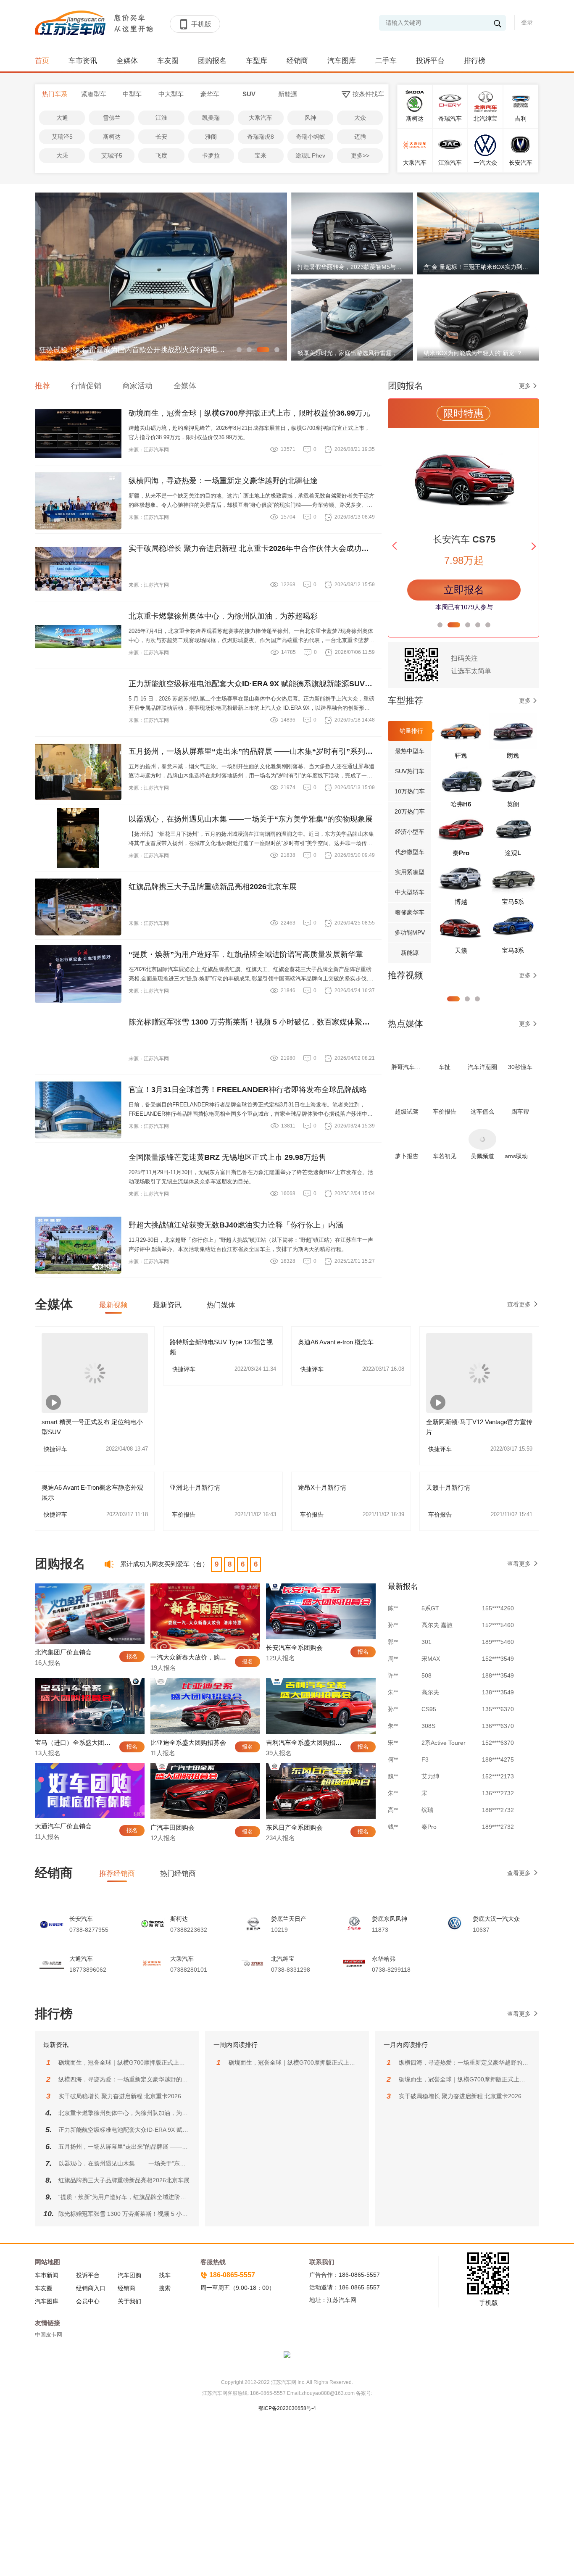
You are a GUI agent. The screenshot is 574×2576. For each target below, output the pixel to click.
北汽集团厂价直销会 (63, 1652)
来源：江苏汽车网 (149, 450)
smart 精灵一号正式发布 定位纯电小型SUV (92, 1427)
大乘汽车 (261, 118)
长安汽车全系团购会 (294, 1648)
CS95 (429, 1670)
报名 (132, 1656)
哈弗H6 (461, 804)
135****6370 (498, 1670)
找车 (165, 2275)
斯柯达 (112, 137)
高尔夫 (430, 1653)
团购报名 (212, 61)
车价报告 (224, 1515)
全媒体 (127, 61)
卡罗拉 (211, 155)
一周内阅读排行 (236, 2045)
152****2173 (498, 1737)
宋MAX (431, 1620)
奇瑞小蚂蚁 (311, 137)
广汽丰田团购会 (172, 1827)
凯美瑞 (211, 118)
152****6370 (498, 1704)
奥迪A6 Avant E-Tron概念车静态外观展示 (92, 1492)
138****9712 (498, 1821)
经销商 (297, 61)
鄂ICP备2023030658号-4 (287, 2408)
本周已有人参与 (464, 607)
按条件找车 (368, 94)
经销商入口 (91, 2288)
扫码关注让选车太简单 (471, 665)
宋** (393, 1704)
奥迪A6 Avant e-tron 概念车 (336, 1342)
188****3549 (498, 1636)
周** (393, 1620)
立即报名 (464, 590)
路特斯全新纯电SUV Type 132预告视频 (221, 1347)
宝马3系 (513, 950)
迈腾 (360, 137)
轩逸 (461, 755)
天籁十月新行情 (448, 1487)
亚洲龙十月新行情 (195, 1487)
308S (428, 1687)
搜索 (165, 2288)
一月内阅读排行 (406, 2045)
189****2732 (498, 1788)
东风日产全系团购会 (294, 1827)
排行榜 (475, 61)
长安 (161, 137)
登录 (527, 22)
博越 (461, 902)
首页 (42, 61)
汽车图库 (342, 61)
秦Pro (461, 853)
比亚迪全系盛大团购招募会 (188, 1742)
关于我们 (129, 2301)
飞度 (161, 155)
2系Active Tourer (444, 1704)
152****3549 (498, 1620)
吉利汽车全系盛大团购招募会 (307, 1742)
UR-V (429, 1804)
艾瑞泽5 (62, 137)
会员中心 (88, 2301)
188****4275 (498, 1720)
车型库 (257, 61)
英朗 (513, 804)
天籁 (461, 950)
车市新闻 (47, 2275)
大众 (360, 118)
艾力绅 (430, 1737)
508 (427, 1636)
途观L (513, 853)
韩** (393, 1804)
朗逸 (513, 755)
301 (427, 1603)
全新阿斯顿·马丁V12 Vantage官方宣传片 (479, 1427)
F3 (425, 1720)
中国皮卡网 (49, 2335)
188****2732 (498, 1771)
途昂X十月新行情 (322, 1487)
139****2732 (498, 1804)
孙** (393, 1670)
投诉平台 (430, 61)
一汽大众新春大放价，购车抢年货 (198, 1657)
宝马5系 (513, 902)
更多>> (360, 155)
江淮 (161, 118)
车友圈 (168, 61)
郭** (393, 1603)
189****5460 (498, 1603)
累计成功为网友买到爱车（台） (164, 1564)
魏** (393, 1737)
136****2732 (498, 1754)
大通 (62, 118)
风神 (311, 118)
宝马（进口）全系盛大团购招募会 (82, 1742)
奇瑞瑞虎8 (261, 137)
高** (393, 1771)
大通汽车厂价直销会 (63, 1826)
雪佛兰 (112, 118)
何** (393, 1720)
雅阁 (211, 137)
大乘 (62, 155)
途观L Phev (310, 155)
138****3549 (498, 1653)
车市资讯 (83, 61)
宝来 (261, 155)
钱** (393, 1788)
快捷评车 (96, 1449)
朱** (393, 1653)
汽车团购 (129, 2275)
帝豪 (427, 1821)
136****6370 (498, 1687)
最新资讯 (56, 2045)
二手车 (386, 61)
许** (393, 1636)
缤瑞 (427, 1771)
